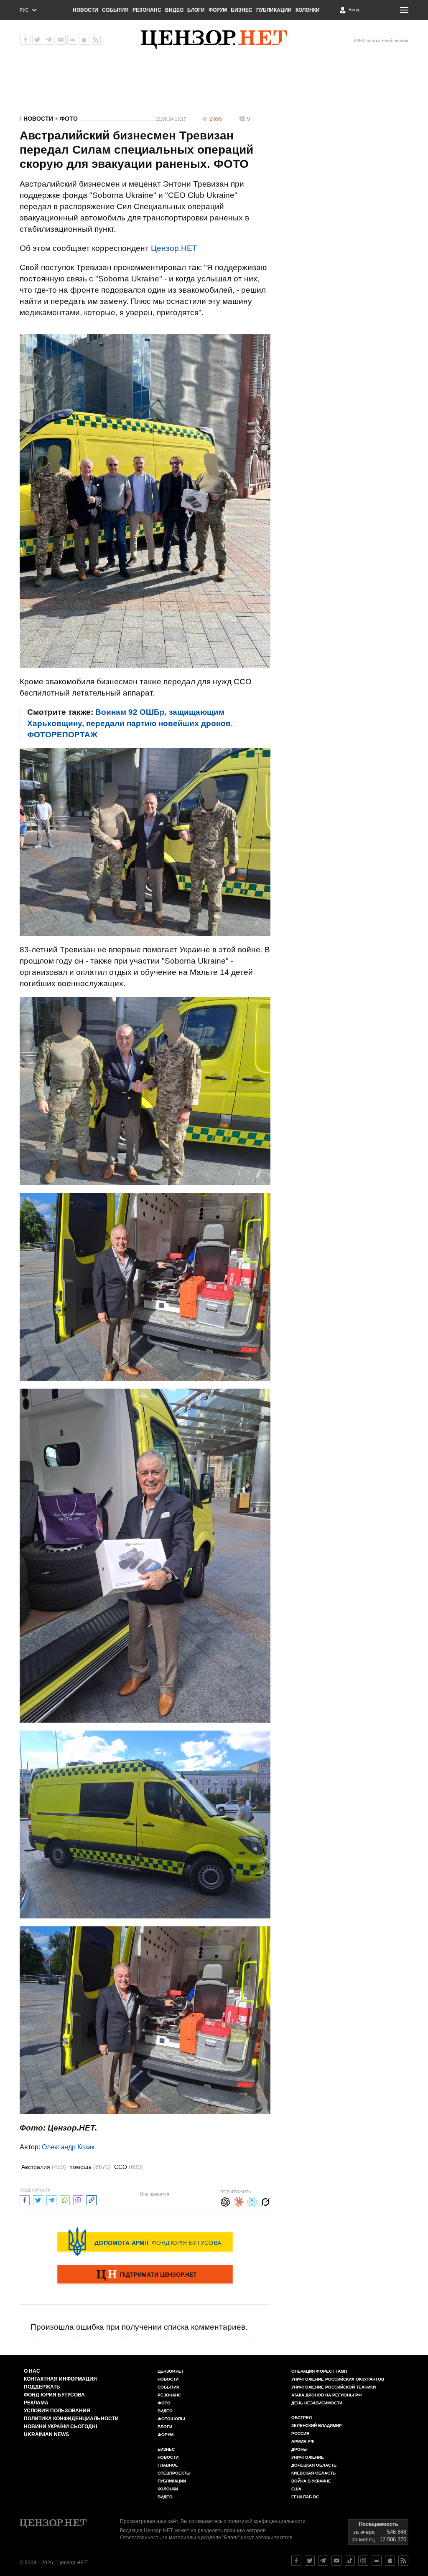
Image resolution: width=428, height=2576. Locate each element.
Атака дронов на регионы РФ (327, 2395)
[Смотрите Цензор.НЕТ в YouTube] (336, 2561)
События (115, 10)
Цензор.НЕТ (174, 248)
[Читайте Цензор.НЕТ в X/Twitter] (310, 2561)
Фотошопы (171, 2419)
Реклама (36, 2403)
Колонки (308, 10)
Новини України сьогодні (60, 2427)
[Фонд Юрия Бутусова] (145, 2242)
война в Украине (311, 2481)
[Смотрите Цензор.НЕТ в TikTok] (350, 2561)
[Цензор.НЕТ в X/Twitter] (37, 40)
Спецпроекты (174, 2473)
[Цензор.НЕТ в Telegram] (49, 40)
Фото (69, 119)
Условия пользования (57, 2411)
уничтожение (308, 2457)
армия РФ (303, 2441)
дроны (299, 2449)
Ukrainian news (46, 2434)
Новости (85, 10)
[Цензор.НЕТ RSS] (96, 40)
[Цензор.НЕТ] (214, 40)
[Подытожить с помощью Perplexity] (252, 2201)
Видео (174, 10)
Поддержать (42, 2387)
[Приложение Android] (72, 40)
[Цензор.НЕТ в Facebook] (25, 40)
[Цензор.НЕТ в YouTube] (61, 40)
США (296, 2489)
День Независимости (317, 2403)
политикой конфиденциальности (266, 2521)
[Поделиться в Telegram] (51, 2199)
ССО (129, 2167)
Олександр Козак (68, 2147)
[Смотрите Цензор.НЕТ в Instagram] (363, 2561)
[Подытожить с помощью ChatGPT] (225, 2201)
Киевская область (313, 2473)
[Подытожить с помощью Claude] (239, 2201)
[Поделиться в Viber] (78, 2199)
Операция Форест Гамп (319, 2371)
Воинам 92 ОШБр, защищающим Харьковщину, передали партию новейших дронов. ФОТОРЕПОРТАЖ (130, 723)
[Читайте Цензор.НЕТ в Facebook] (296, 2561)
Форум (218, 10)
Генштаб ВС (305, 2497)
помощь (90, 2167)
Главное (168, 2465)
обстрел (302, 2418)
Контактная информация (60, 2379)
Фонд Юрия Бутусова (54, 2395)
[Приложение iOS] (84, 40)
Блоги (196, 10)
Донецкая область (314, 2465)
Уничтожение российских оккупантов (338, 2379)
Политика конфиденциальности (71, 2419)
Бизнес (242, 10)
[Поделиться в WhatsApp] (65, 2199)
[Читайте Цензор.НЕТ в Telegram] (323, 2561)
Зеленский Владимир (317, 2425)
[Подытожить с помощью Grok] (265, 2201)
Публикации (274, 10)
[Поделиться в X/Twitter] (38, 2199)
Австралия (44, 2167)
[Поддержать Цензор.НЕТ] (145, 2275)
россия (300, 2433)
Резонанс (147, 10)
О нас (32, 2371)
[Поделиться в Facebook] (25, 2199)
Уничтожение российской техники (334, 2387)
